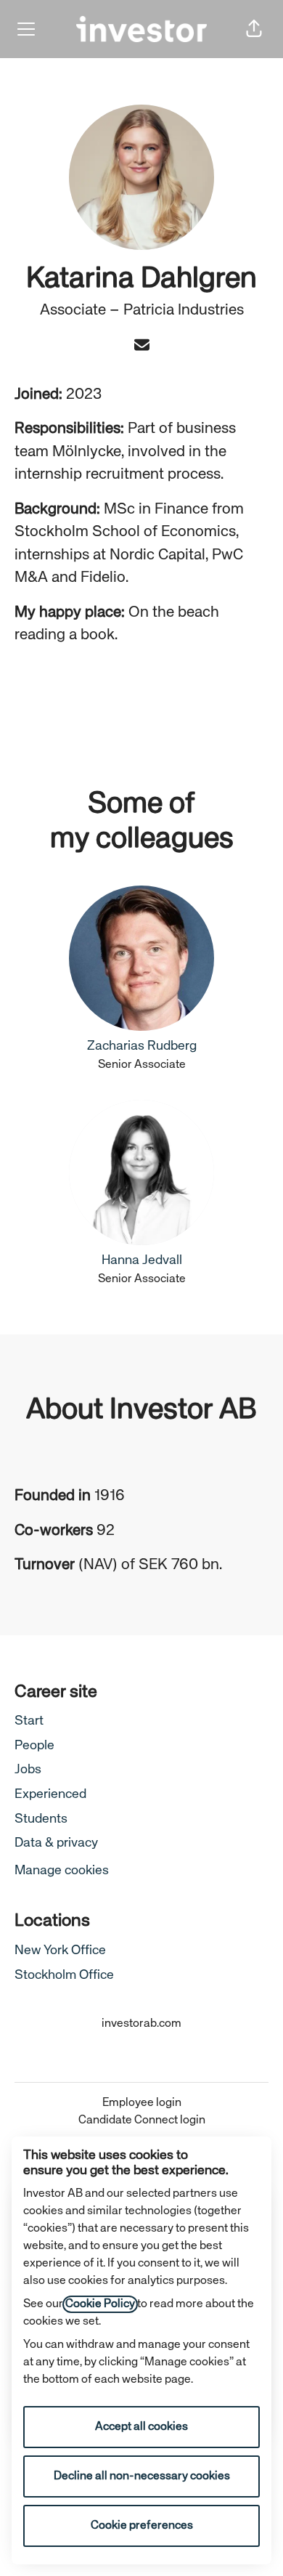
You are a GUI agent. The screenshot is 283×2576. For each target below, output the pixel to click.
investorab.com (141, 2024)
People (34, 1746)
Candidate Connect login (142, 2121)
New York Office (60, 1951)
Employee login (142, 2103)
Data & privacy (56, 1843)
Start (29, 1721)
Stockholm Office (64, 1975)
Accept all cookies (141, 2427)
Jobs (28, 1770)
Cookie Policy (100, 2304)
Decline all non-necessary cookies (142, 2476)
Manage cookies (62, 1871)
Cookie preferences (142, 2526)
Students (41, 1819)
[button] (254, 29)
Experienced (50, 1794)
